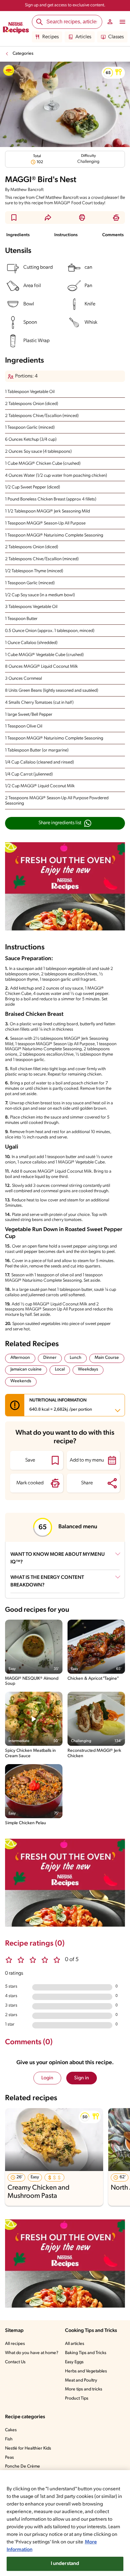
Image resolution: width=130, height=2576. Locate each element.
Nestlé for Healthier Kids (28, 2448)
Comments (113, 235)
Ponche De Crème (23, 2466)
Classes (116, 37)
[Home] (16, 29)
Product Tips (77, 2398)
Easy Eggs (74, 2362)
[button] (113, 73)
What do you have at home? (32, 2353)
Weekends (21, 1381)
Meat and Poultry (81, 2380)
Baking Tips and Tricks (86, 2353)
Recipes (50, 37)
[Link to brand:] (9, 71)
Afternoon (20, 1358)
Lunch (76, 1358)
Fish (9, 2439)
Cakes (11, 2430)
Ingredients (18, 235)
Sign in (82, 2078)
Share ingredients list (60, 823)
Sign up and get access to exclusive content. (65, 5)
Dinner (50, 1358)
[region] (65, 2523)
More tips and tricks (84, 2389)
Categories (23, 54)
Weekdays (88, 1369)
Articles (83, 37)
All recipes (15, 2344)
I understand (65, 2564)
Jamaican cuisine (26, 1369)
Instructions (66, 235)
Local (60, 1369)
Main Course (107, 1358)
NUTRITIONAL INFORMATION (61, 1405)
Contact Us (15, 2362)
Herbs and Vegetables (86, 2371)
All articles (75, 2344)
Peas (9, 2458)
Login (47, 2078)
